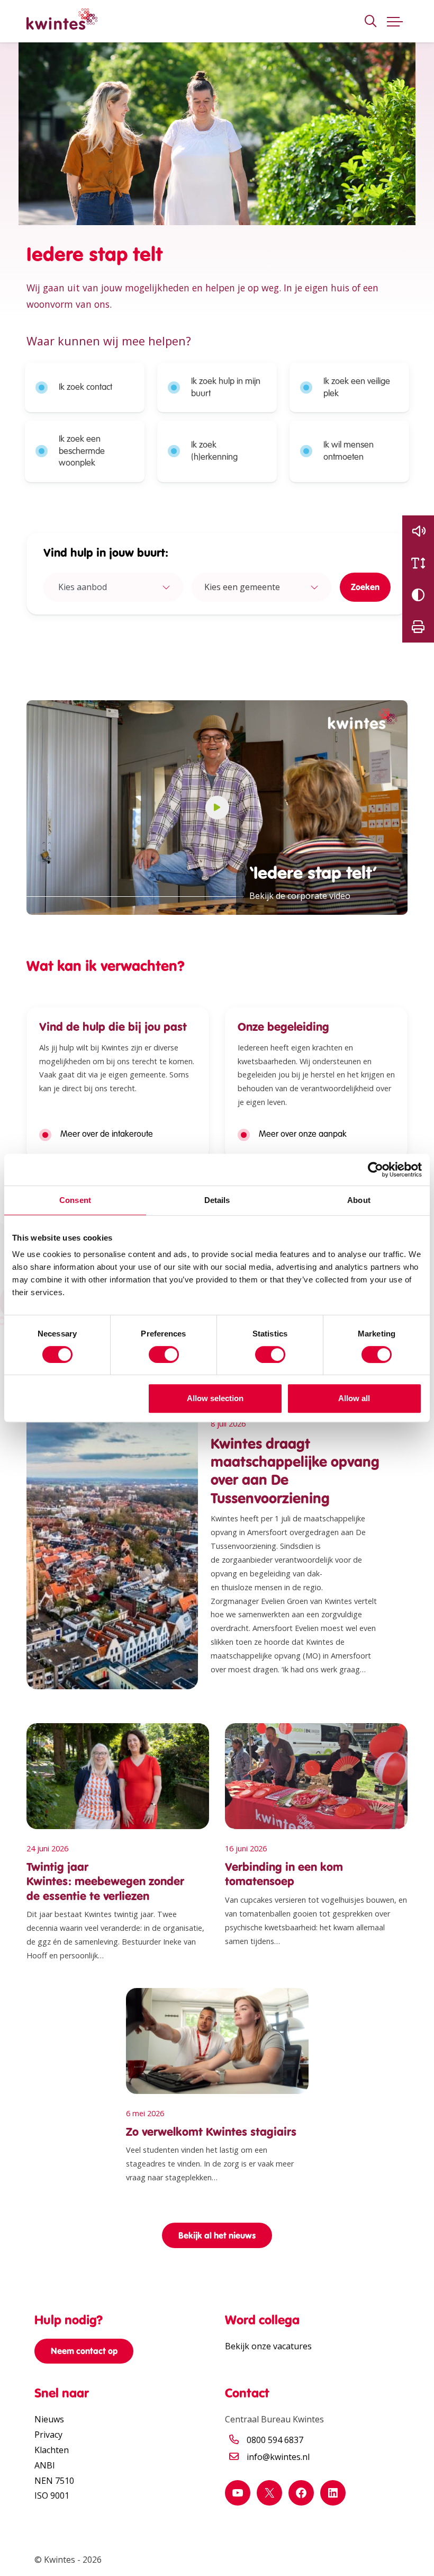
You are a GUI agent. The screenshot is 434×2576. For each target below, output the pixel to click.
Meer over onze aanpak (303, 1134)
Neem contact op (84, 2351)
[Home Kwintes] (62, 21)
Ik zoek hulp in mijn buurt (226, 387)
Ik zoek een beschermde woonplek (82, 451)
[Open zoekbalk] (370, 21)
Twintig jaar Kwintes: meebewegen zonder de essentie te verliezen (105, 1882)
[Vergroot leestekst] (418, 563)
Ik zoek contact (85, 387)
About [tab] (359, 1200)
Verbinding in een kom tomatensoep (284, 1874)
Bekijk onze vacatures (268, 2346)
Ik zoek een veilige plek (357, 387)
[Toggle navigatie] (395, 21)
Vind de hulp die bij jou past (113, 1027)
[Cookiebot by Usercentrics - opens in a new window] (376, 1170)
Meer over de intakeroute (107, 1134)
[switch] (164, 1354)
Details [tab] (217, 1200)
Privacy (48, 2435)
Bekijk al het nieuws (217, 2235)
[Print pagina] (418, 627)
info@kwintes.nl (278, 2457)
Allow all (354, 1398)
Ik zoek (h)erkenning (214, 451)
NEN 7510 (54, 2481)
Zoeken (365, 587)
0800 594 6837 (275, 2440)
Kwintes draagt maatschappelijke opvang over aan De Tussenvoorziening (295, 1471)
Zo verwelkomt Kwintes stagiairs (211, 2132)
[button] (418, 531)
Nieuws (49, 2419)
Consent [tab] (75, 1200)
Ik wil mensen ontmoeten (349, 451)
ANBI (45, 2465)
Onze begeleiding (283, 1027)
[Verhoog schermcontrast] (418, 595)
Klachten (52, 2450)
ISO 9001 (52, 2495)
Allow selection (215, 1398)
